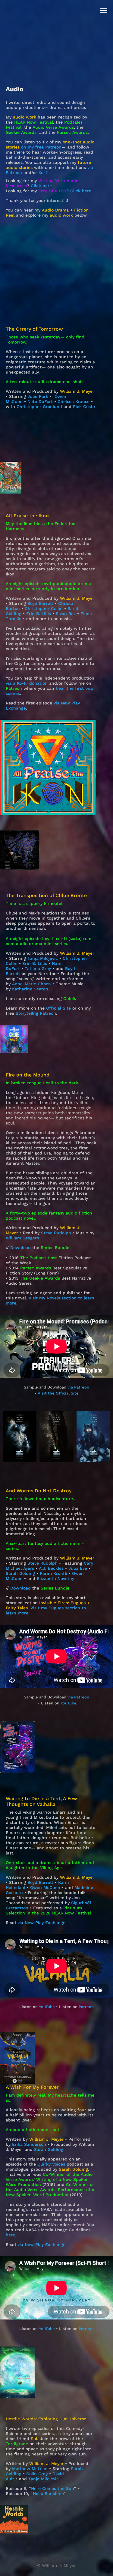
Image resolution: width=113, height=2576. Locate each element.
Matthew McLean (30, 2469)
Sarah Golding (20, 1573)
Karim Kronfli (53, 1573)
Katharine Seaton (30, 989)
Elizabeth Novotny (55, 1578)
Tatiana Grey (38, 968)
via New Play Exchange (41, 1923)
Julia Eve (78, 1568)
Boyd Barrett (40, 1882)
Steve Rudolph (56, 1233)
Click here (41, 186)
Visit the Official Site (58, 1393)
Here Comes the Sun (52, 2488)
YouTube (68, 1703)
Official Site (58, 1008)
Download (20, 1247)
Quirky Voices (51, 2164)
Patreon (86, 2007)
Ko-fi (44, 173)
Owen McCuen (45, 1887)
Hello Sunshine (48, 2493)
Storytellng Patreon (36, 1013)
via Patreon (78, 1387)
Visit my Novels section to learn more (50, 1300)
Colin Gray (37, 2474)
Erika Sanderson (29, 2144)
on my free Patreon (41, 147)
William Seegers (22, 1238)
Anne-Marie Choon (31, 984)
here (10, 2235)
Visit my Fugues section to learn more (46, 1610)
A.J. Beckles (51, 1568)
